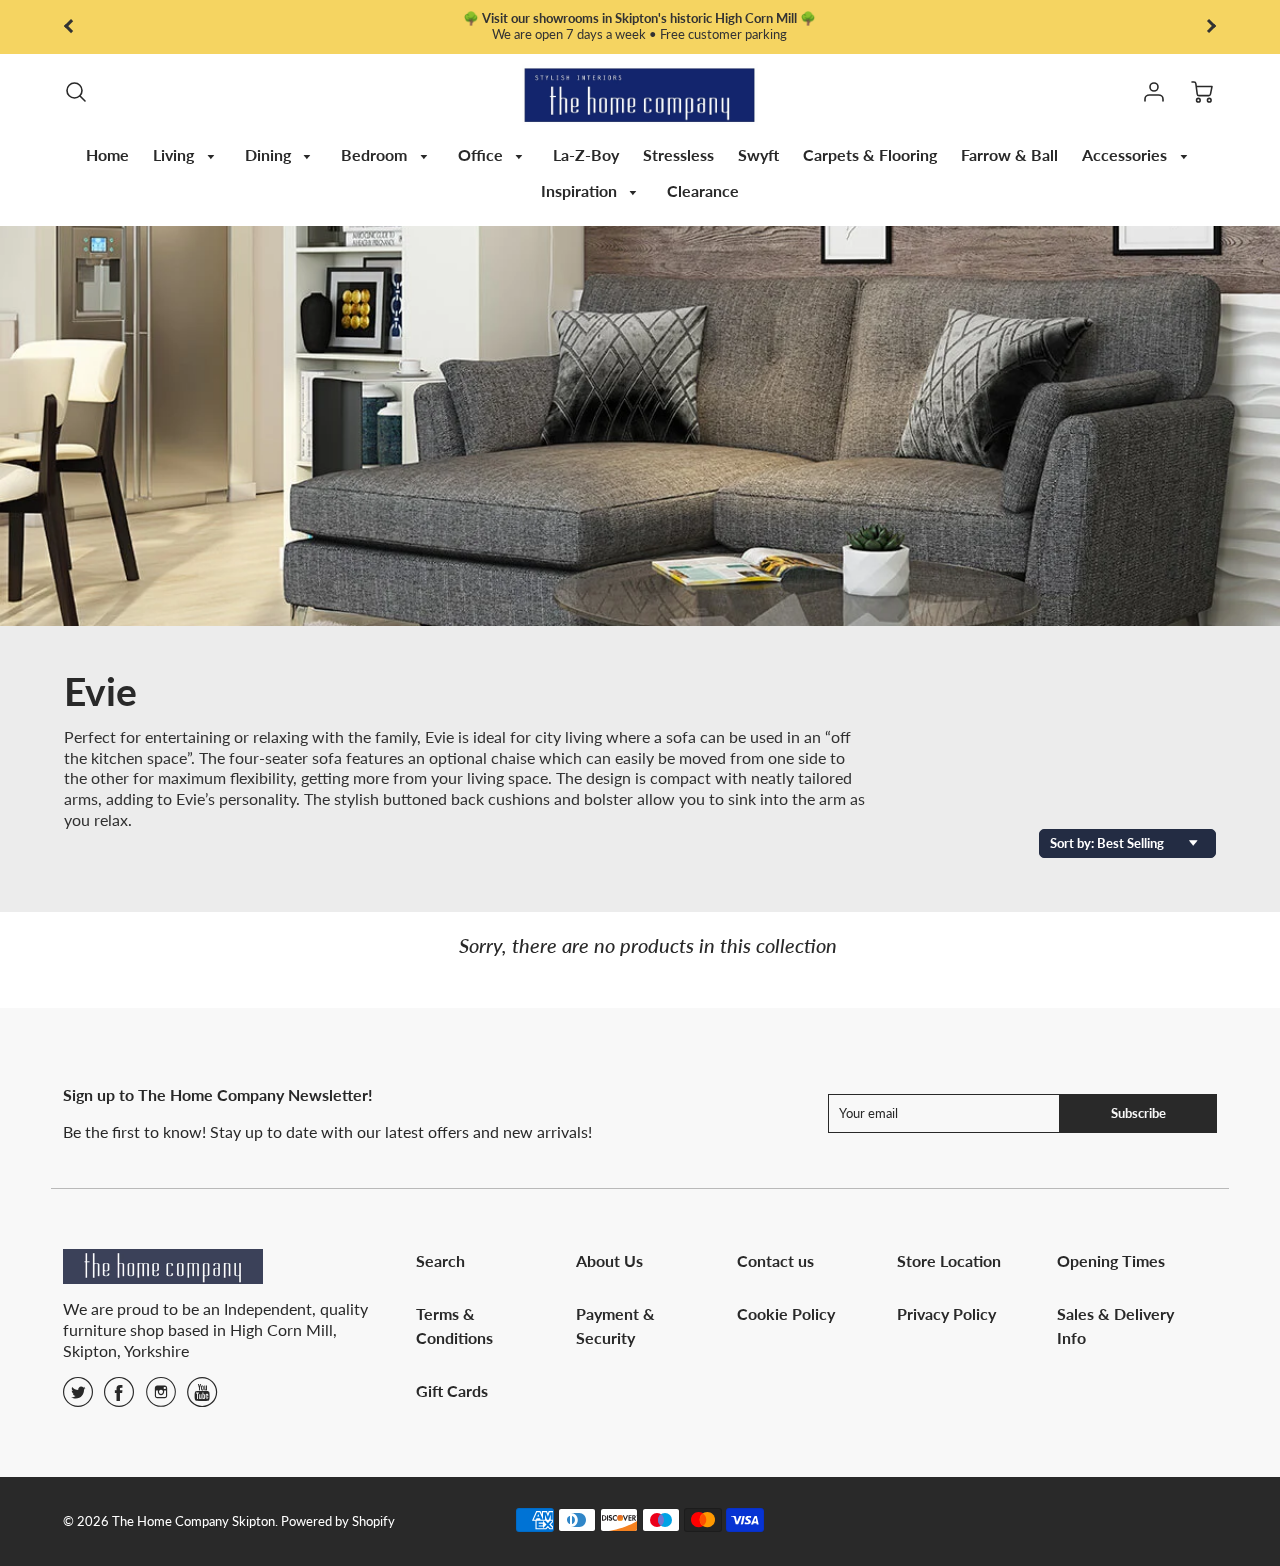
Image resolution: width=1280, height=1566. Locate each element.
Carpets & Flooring (870, 154)
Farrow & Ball (1009, 154)
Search (440, 1260)
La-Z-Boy (586, 154)
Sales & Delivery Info (1115, 1325)
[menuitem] (107, 155)
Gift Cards (452, 1390)
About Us (609, 1260)
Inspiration (581, 190)
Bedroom (376, 154)
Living (175, 154)
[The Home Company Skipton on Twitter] (78, 1398)
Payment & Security (615, 1325)
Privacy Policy (946, 1313)
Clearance (703, 190)
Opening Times (1111, 1260)
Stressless (678, 154)
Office (482, 154)
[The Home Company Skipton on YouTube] (202, 1398)
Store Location (949, 1260)
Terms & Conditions (454, 1325)
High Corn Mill (281, 1329)
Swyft (758, 154)
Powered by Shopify (338, 1521)
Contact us (775, 1260)
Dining (270, 154)
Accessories (1126, 154)
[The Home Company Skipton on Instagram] (161, 1398)
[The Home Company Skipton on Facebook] (119, 1398)
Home (107, 154)
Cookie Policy (786, 1313)
